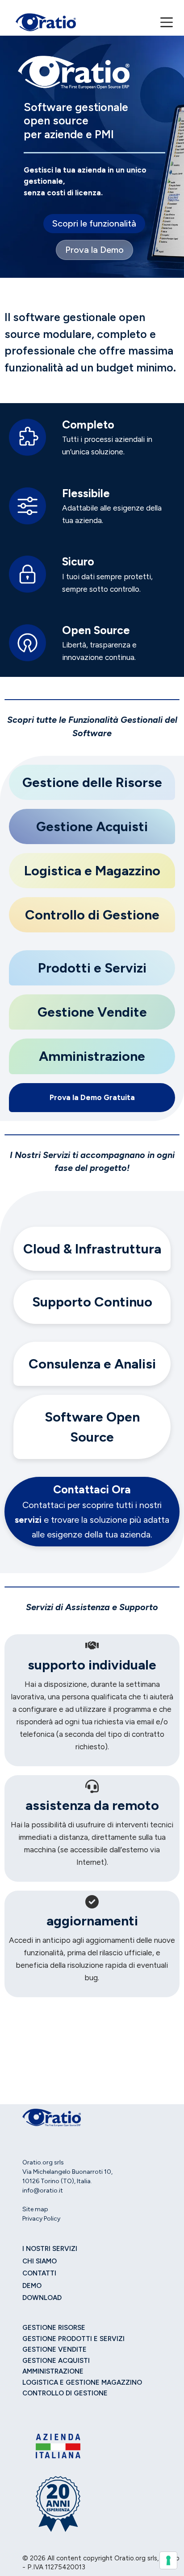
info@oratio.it (43, 2191)
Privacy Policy (41, 2219)
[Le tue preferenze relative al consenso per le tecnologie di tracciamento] (168, 2560)
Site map (35, 2209)
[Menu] (167, 22)
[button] (94, 224)
